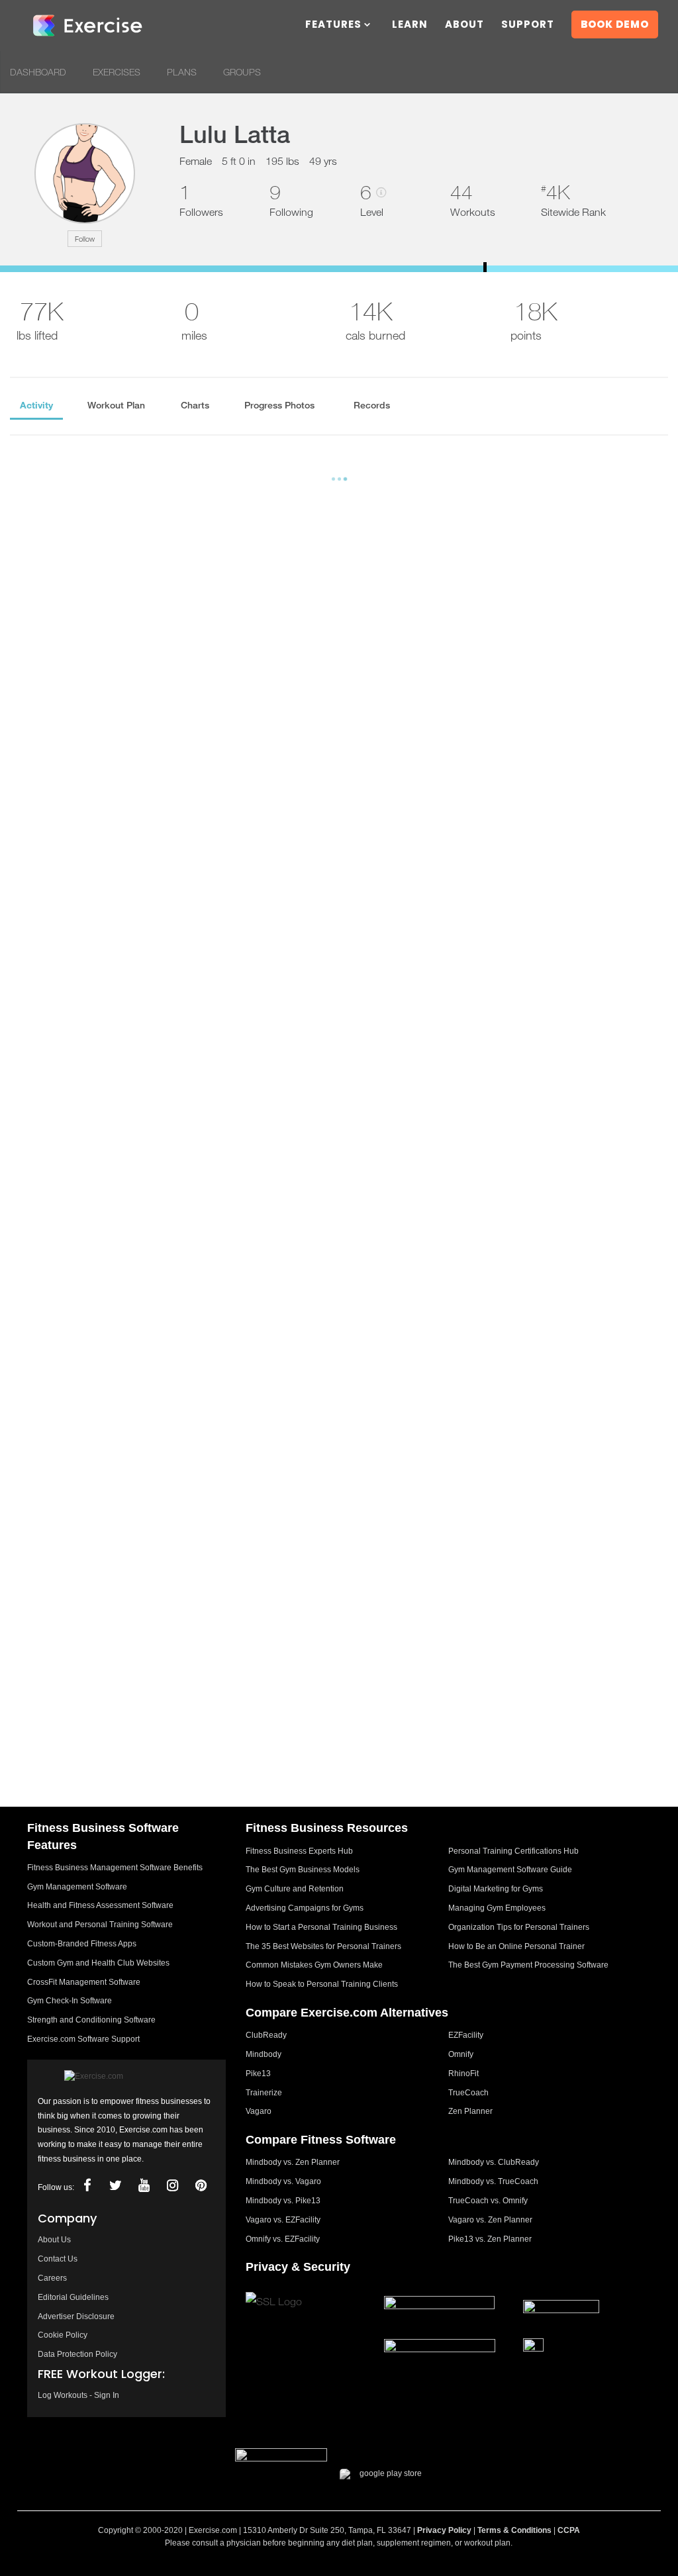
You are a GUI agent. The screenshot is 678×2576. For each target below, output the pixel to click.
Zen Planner (470, 2111)
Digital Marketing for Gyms (496, 1889)
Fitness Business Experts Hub (299, 1851)
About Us (54, 2240)
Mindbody (264, 2054)
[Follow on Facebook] (87, 2186)
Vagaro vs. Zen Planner (490, 2220)
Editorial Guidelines (73, 2297)
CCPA (569, 2530)
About (464, 25)
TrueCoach (468, 2093)
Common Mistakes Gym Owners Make (314, 1965)
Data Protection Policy (77, 2354)
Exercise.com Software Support (83, 2039)
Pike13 (258, 2074)
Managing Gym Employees (497, 1908)
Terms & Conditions (514, 2530)
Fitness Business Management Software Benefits (115, 1868)
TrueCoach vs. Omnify (488, 2201)
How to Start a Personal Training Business (321, 1927)
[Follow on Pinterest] (201, 2186)
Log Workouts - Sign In (78, 2395)
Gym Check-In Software (70, 2001)
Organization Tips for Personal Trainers (519, 1927)
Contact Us (58, 2259)
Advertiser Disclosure (76, 2316)
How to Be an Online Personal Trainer (516, 1946)
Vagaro (259, 2111)
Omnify (461, 2054)
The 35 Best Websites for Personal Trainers (323, 1946)
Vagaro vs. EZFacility (283, 2220)
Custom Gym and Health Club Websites (98, 1963)
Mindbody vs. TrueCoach (493, 2181)
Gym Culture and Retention (295, 1889)
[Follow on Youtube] (144, 2186)
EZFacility (466, 2035)
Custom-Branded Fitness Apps (82, 1944)
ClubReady (266, 2035)
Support (528, 25)
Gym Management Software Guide (510, 1870)
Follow (85, 239)
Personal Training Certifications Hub (513, 1851)
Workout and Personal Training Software (100, 1925)
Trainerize (264, 2093)
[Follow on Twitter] (116, 2186)
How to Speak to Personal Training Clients (322, 1984)
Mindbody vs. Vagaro (283, 2181)
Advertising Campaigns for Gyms (305, 1908)
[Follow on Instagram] (173, 2186)
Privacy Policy (444, 2530)
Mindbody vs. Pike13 (283, 2201)
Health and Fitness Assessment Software (100, 1905)
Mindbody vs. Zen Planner (293, 2162)
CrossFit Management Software (84, 1982)
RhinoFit (463, 2074)
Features (333, 25)
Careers (52, 2278)
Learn (410, 25)
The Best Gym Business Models (303, 1870)
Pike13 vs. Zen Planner (490, 2239)
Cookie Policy (63, 2335)
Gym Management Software (77, 1887)
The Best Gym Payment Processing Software (528, 1965)
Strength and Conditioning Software (91, 2020)
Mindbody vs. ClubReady (494, 2162)
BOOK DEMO (615, 24)
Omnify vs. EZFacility (283, 2239)
